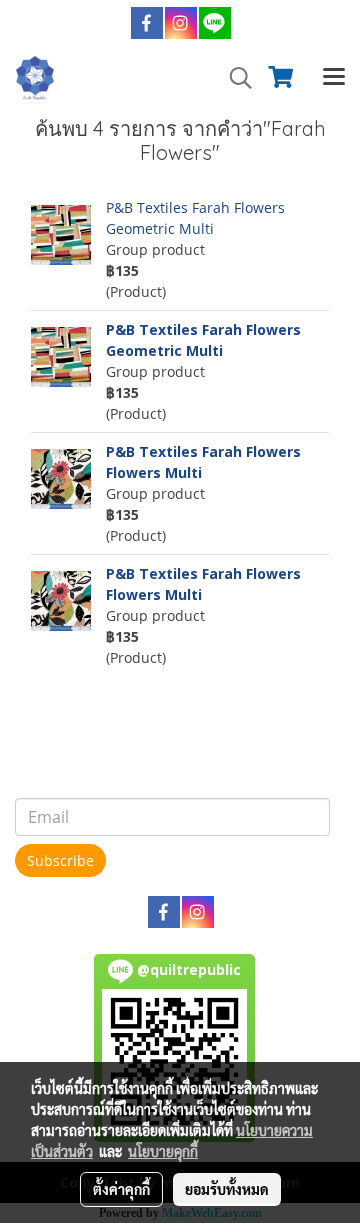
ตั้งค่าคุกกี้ (121, 1189)
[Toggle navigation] (334, 78)
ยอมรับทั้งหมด (227, 1189)
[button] (234, 78)
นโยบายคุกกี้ (163, 1151)
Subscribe (60, 860)
